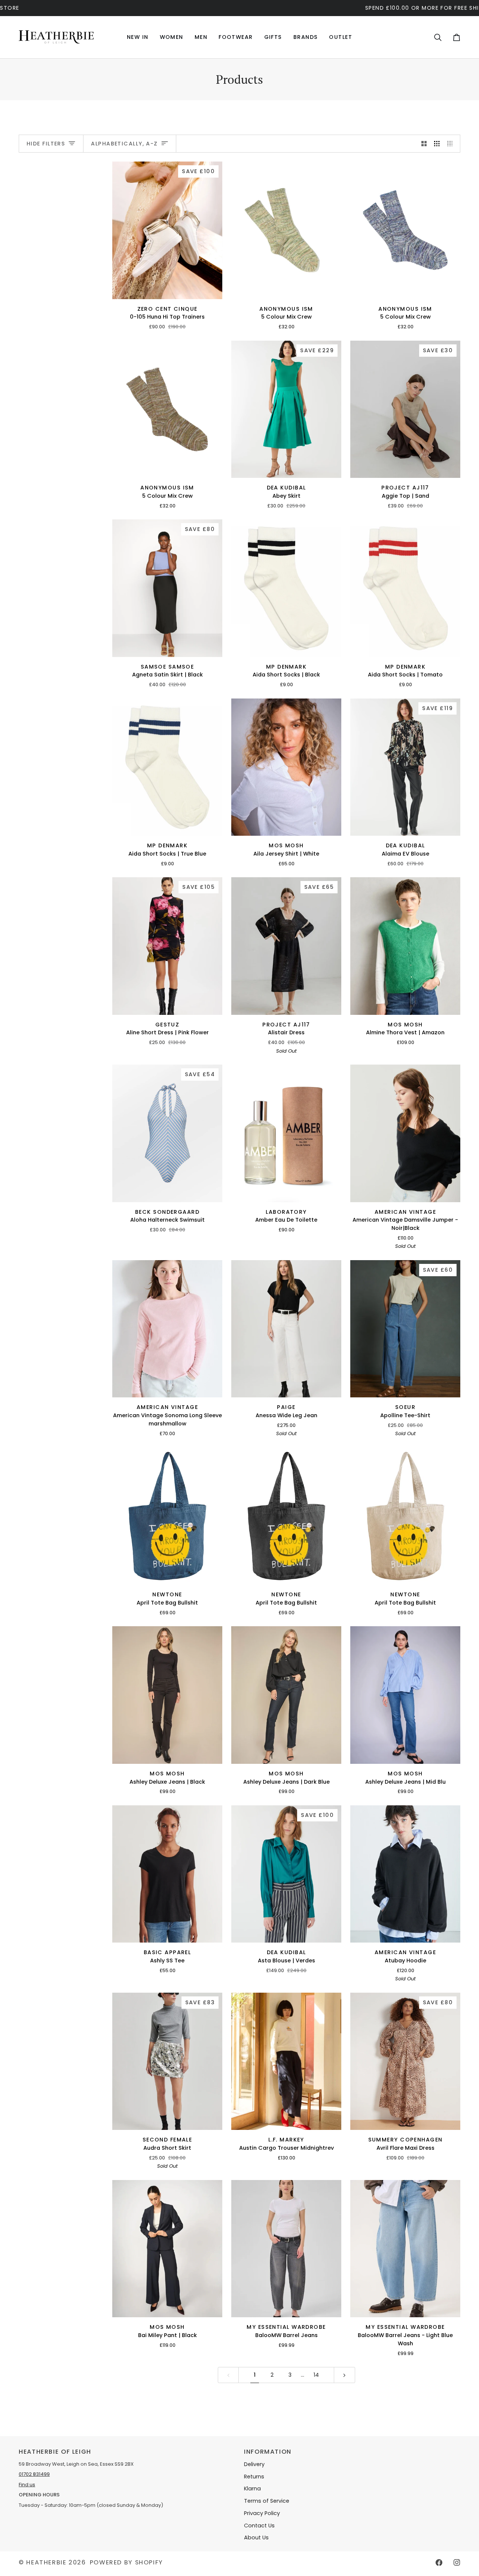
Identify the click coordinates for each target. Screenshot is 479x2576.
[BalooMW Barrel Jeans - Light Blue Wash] (405, 2249)
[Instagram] (457, 2563)
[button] (172, 37)
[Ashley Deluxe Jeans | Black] (167, 1695)
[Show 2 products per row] (424, 144)
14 (316, 2375)
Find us (27, 2485)
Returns (254, 2477)
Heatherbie (46, 2562)
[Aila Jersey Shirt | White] (286, 767)
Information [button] (268, 2452)
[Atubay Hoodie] (405, 1874)
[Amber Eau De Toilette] (286, 1133)
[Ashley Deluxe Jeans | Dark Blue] (286, 1695)
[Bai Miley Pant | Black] (167, 2249)
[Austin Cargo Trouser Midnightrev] (286, 2061)
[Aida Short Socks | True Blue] (167, 767)
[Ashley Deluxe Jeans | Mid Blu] (405, 1695)
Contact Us (259, 2526)
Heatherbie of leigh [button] (55, 2452)
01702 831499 (34, 2474)
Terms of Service (267, 2501)
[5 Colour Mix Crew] (286, 230)
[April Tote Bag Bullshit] (167, 1516)
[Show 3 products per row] (437, 144)
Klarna (252, 2489)
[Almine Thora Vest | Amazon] (405, 946)
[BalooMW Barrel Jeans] (286, 2249)
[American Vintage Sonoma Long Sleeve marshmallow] (167, 1329)
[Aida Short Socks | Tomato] (405, 588)
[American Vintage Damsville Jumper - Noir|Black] (405, 1133)
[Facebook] (439, 2563)
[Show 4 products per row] (452, 144)
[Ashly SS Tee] (167, 1874)
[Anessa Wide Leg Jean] (286, 1329)
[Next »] (344, 2375)
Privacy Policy (262, 2513)
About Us (256, 2537)
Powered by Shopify (126, 2562)
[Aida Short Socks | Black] (286, 588)
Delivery (254, 2464)
